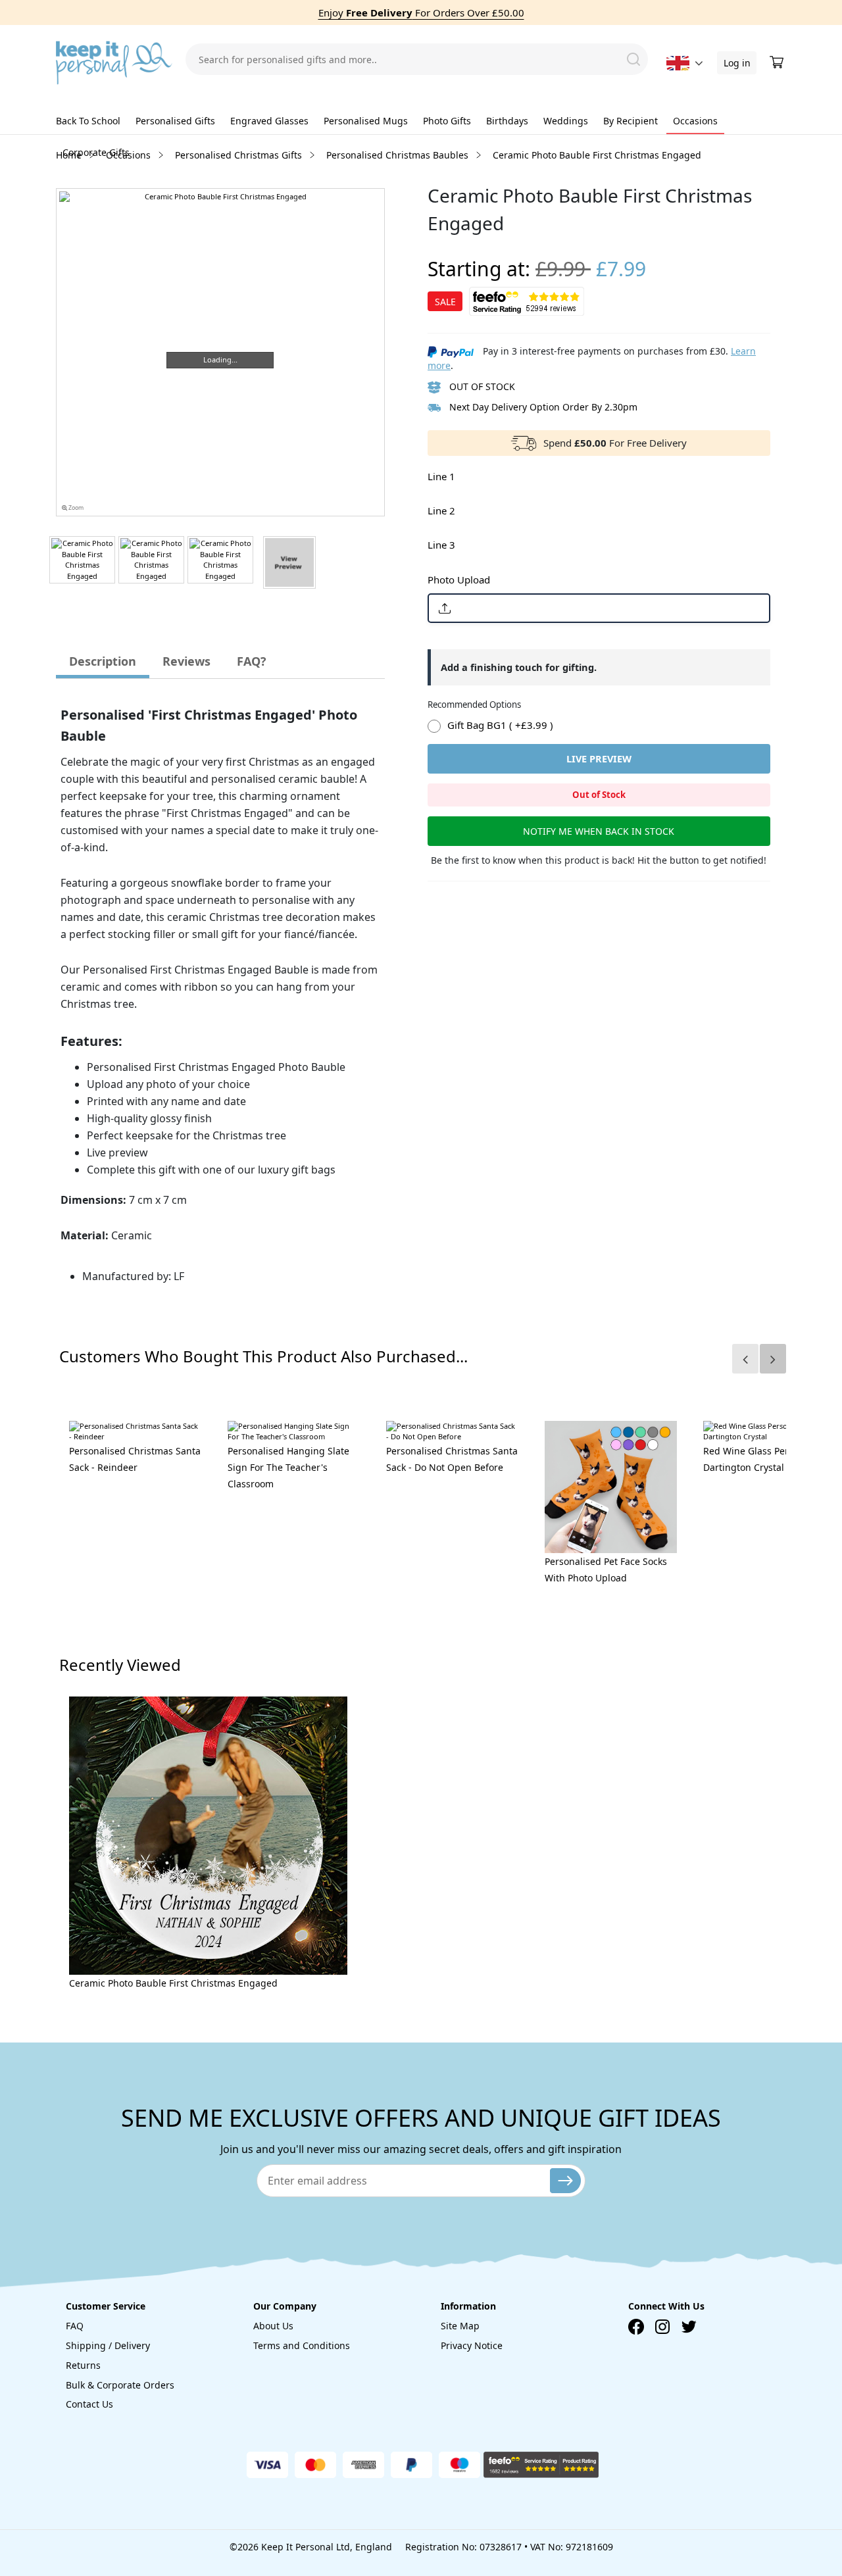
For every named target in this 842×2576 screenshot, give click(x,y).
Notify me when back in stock (599, 831)
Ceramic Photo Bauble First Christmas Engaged (173, 1983)
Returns (83, 2365)
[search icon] (633, 59)
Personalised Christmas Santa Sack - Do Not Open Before (452, 1459)
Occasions (695, 121)
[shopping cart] (778, 62)
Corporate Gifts (96, 152)
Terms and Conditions (302, 2345)
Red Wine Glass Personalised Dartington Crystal (767, 1459)
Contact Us (89, 2404)
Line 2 (441, 510)
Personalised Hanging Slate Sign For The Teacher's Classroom (288, 1467)
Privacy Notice (472, 2345)
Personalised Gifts (175, 121)
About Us (273, 2326)
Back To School (88, 121)
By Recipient (631, 121)
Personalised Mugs (366, 121)
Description (103, 661)
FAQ (75, 2326)
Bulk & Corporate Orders (120, 2385)
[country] (678, 63)
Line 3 (441, 545)
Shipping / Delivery (108, 2345)
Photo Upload (459, 580)
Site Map (460, 2326)
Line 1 (441, 476)
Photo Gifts (447, 121)
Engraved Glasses (269, 121)
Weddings (566, 121)
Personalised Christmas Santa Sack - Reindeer (135, 1459)
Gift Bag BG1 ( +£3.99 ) (500, 725)
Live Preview (599, 758)
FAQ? (252, 661)
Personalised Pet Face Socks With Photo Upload (606, 1570)
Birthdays (507, 121)
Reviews (186, 661)
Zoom (75, 508)
